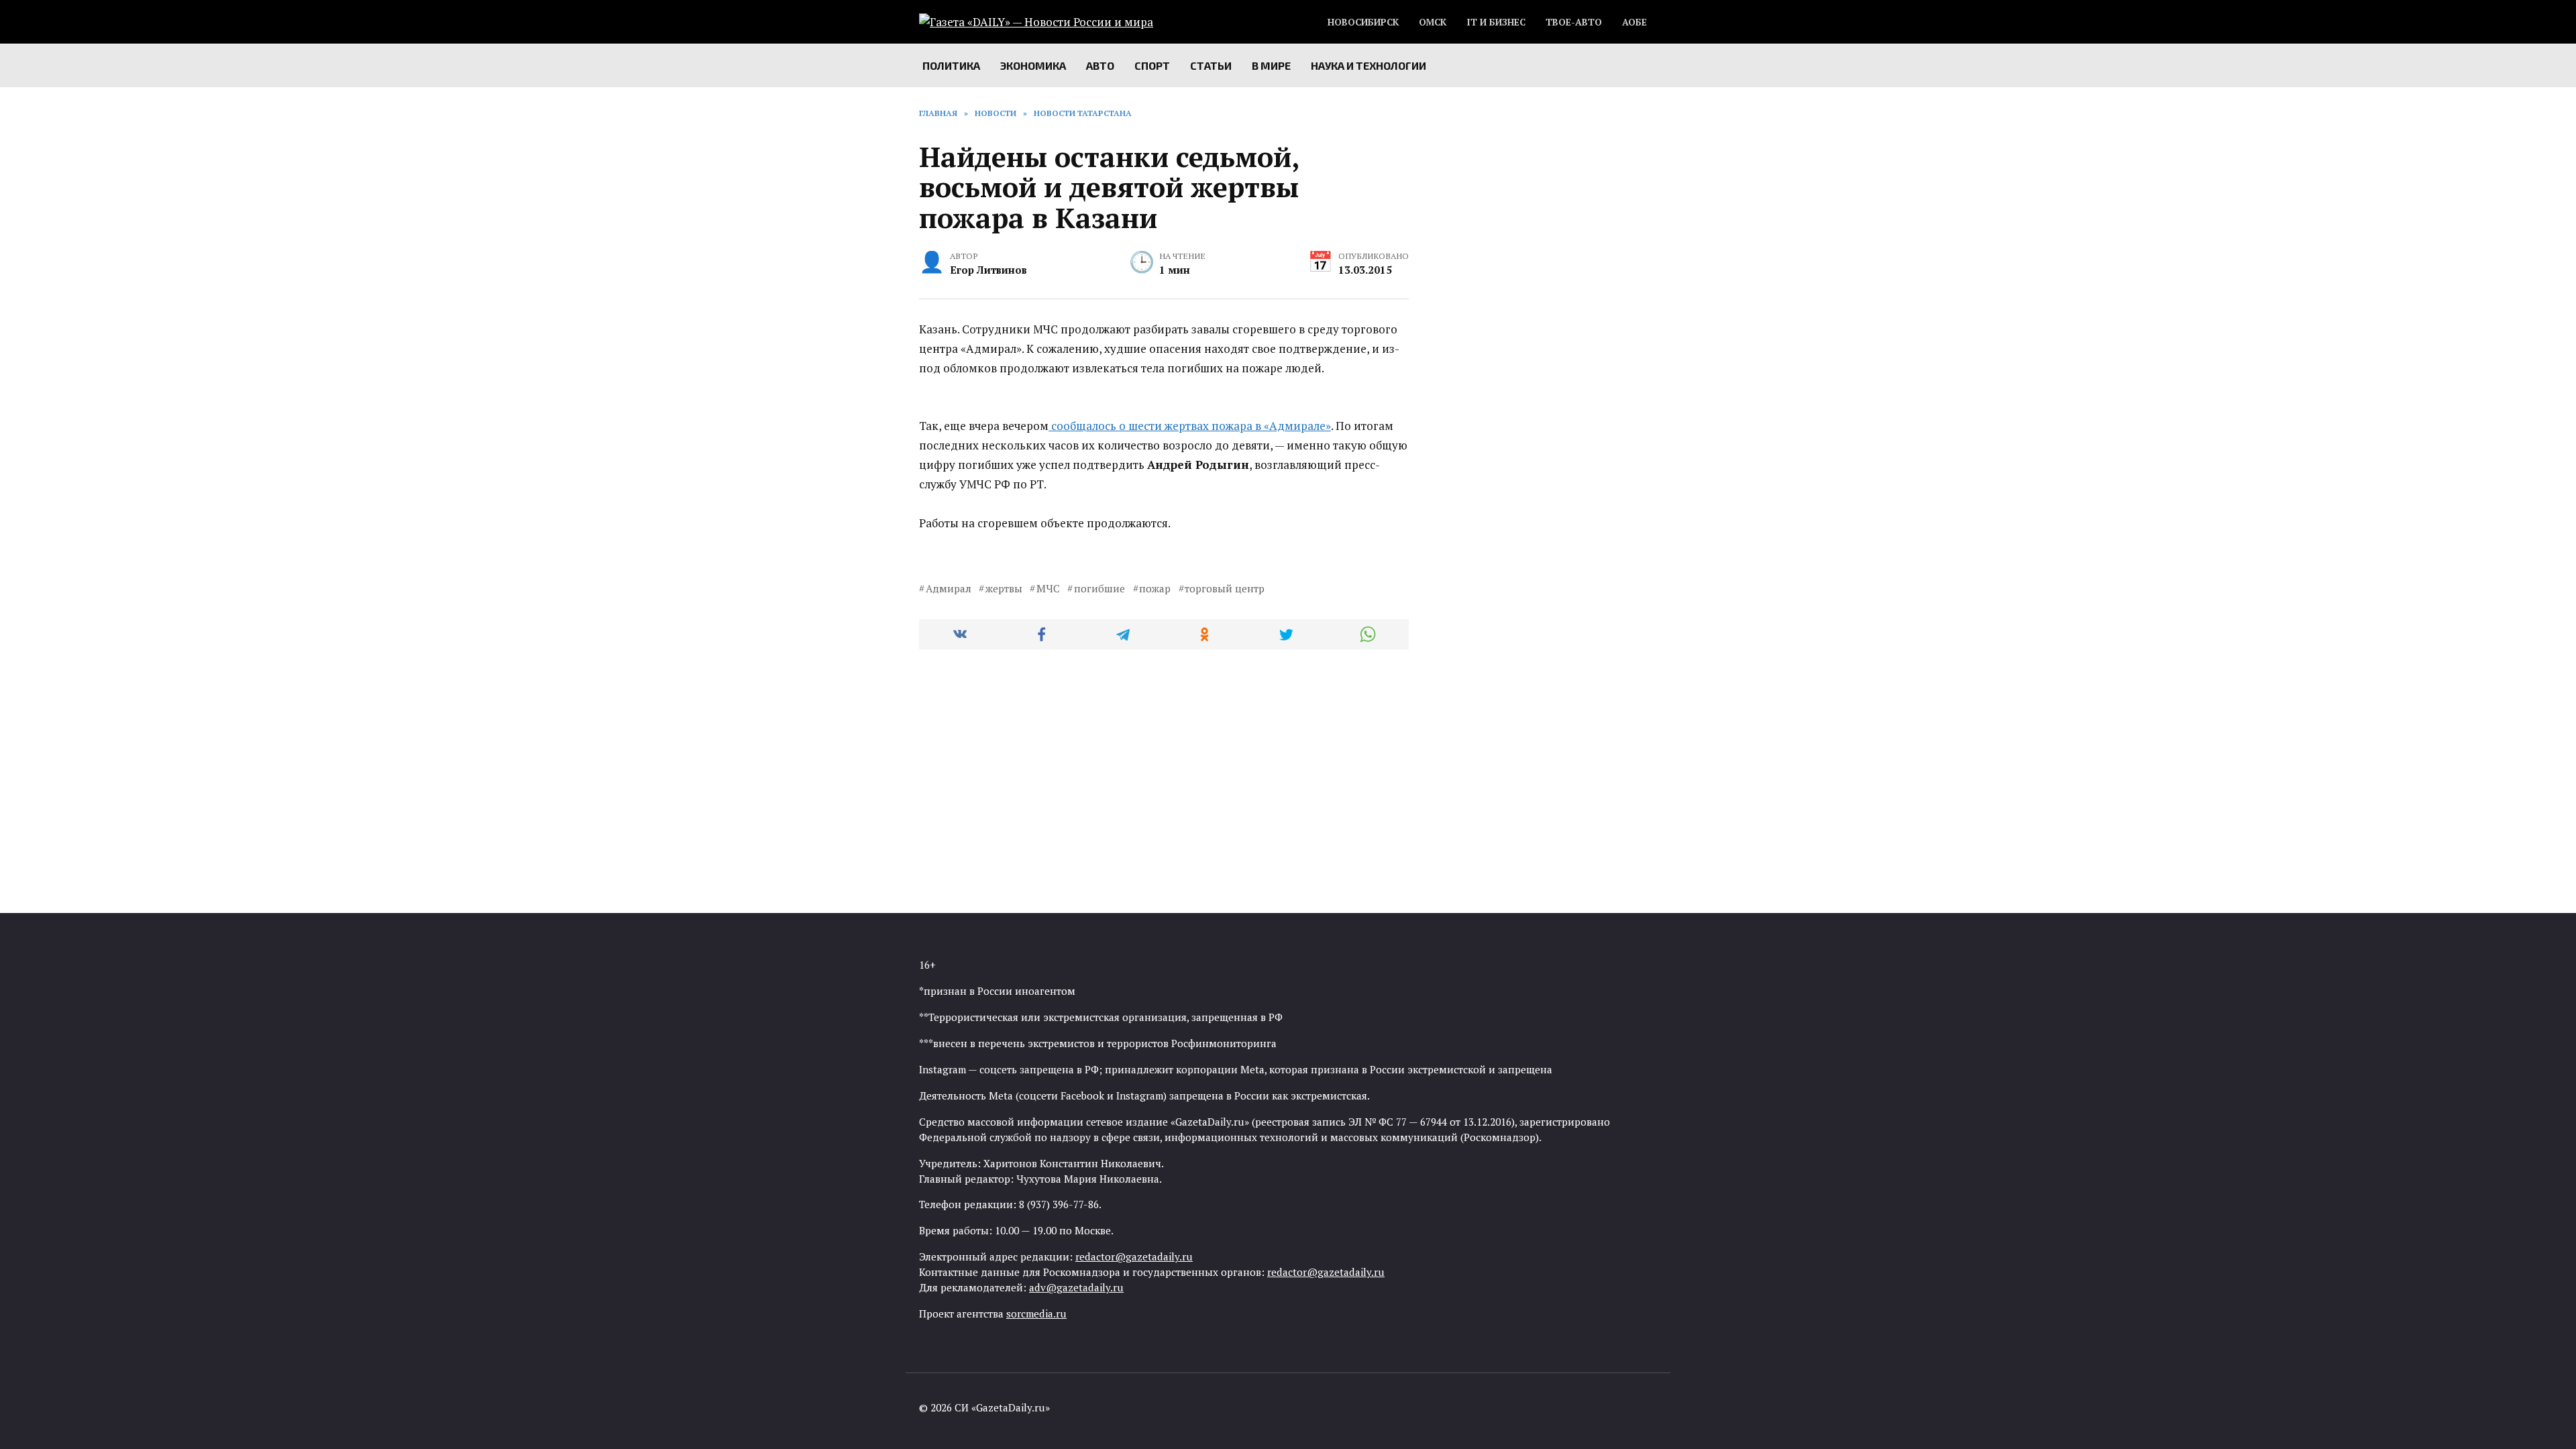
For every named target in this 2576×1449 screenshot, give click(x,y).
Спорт (1152, 65)
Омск (1433, 22)
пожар (1155, 588)
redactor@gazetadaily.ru (1134, 1256)
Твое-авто (1574, 22)
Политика (951, 65)
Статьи (1211, 65)
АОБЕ (1634, 22)
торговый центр (1225, 588)
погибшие (1099, 588)
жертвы (1004, 588)
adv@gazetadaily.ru (1076, 1287)
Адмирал (949, 588)
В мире (1271, 65)
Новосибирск (1363, 22)
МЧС (1048, 588)
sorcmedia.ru (1036, 1313)
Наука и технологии (1368, 65)
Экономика (1033, 65)
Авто (1100, 65)
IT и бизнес (1496, 22)
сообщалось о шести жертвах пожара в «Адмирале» (1190, 426)
